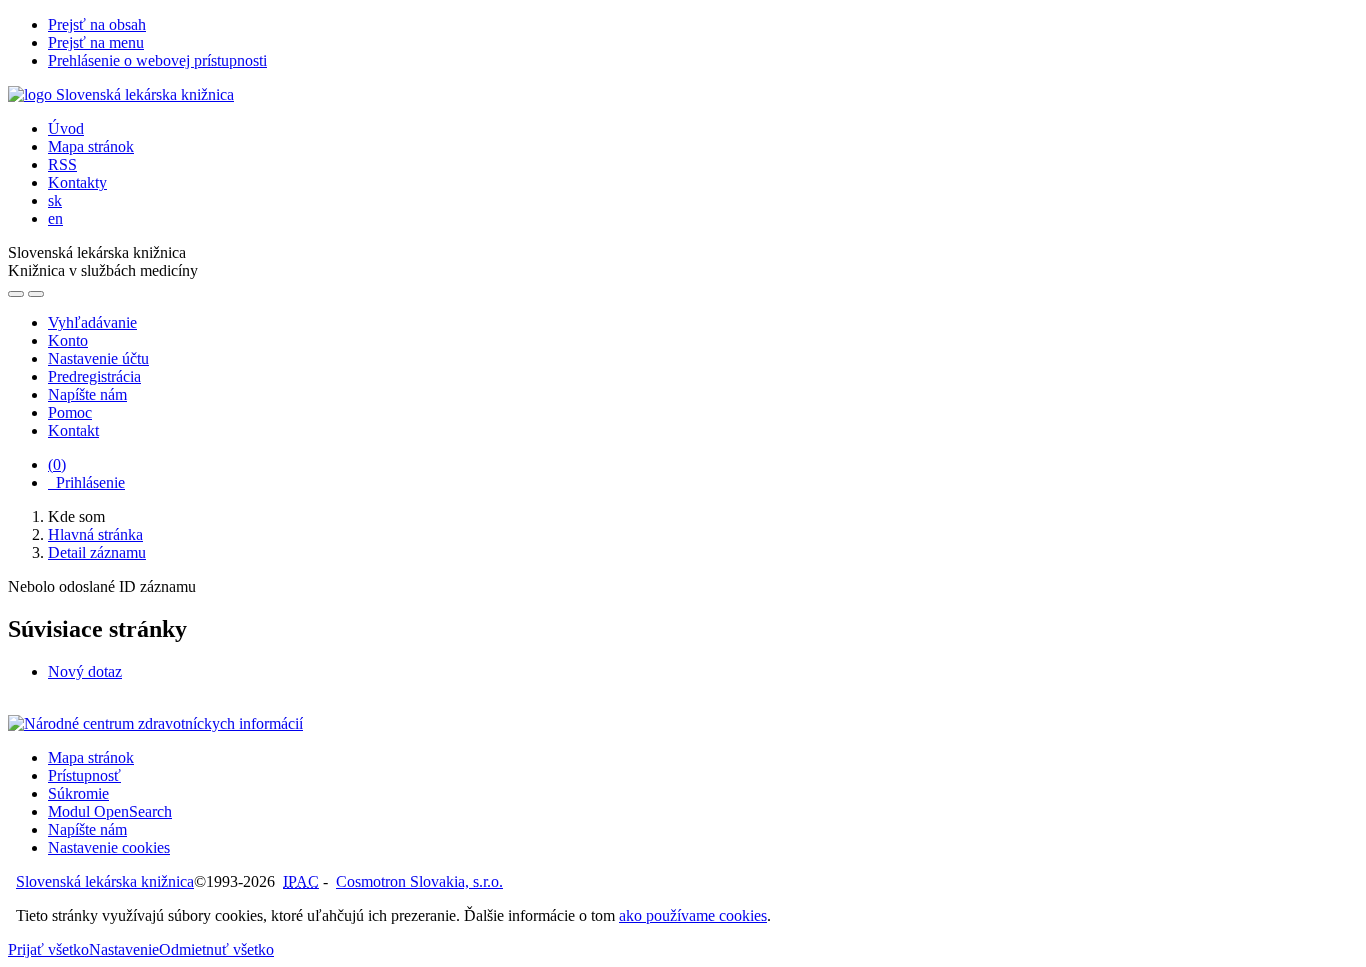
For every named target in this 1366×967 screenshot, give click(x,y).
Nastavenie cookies (109, 847)
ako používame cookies (693, 915)
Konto (68, 340)
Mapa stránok (91, 146)
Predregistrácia (94, 376)
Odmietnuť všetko (216, 949)
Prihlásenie (86, 482)
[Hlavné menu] (36, 294)
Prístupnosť (84, 775)
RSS (62, 164)
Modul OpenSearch (110, 811)
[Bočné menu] (16, 294)
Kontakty (77, 182)
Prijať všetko (48, 949)
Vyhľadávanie (92, 322)
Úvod (66, 128)
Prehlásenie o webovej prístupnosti (157, 60)
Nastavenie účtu (98, 358)
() (57, 464)
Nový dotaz (85, 671)
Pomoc (70, 412)
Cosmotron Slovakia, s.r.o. (419, 881)
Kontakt (73, 430)
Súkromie (78, 793)
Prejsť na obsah (97, 24)
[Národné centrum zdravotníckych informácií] (155, 723)
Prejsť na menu (96, 42)
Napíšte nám (87, 394)
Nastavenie (124, 949)
